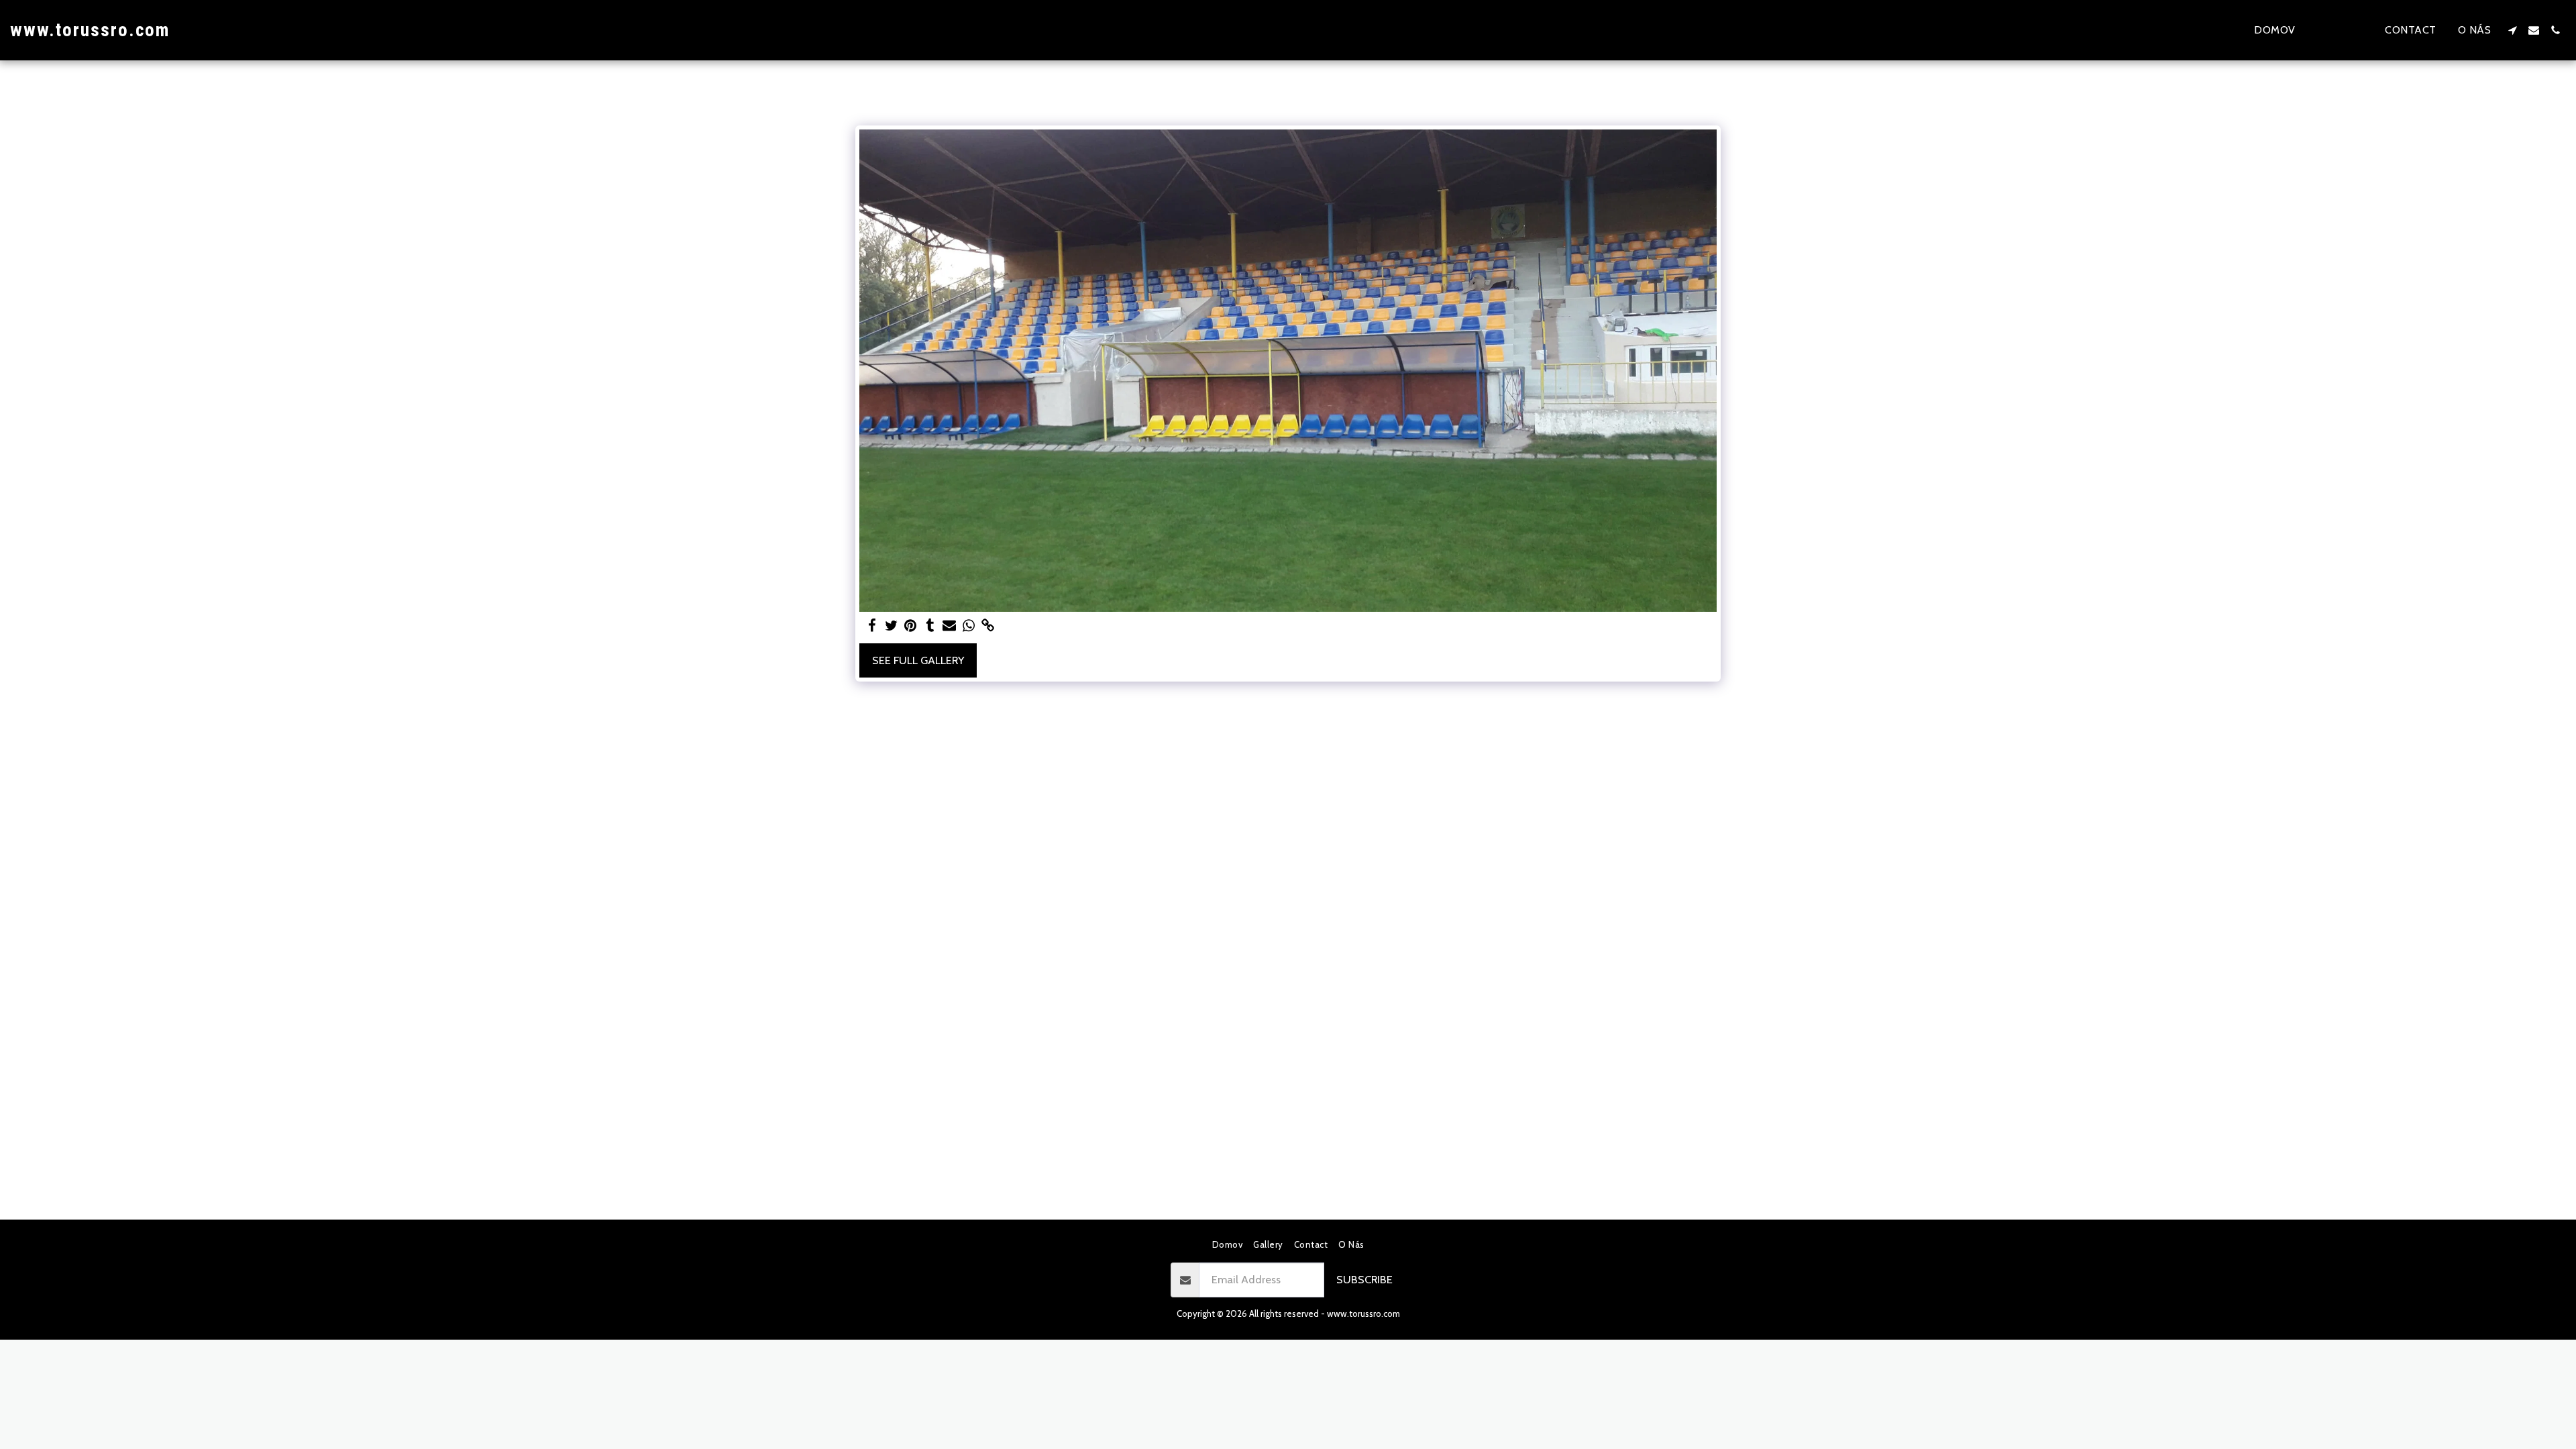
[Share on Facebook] (872, 626)
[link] (988, 626)
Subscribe (1364, 1279)
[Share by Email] (950, 626)
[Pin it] (911, 626)
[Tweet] (891, 626)
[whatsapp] (969, 626)
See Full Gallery (918, 660)
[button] (2512, 30)
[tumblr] (930, 626)
